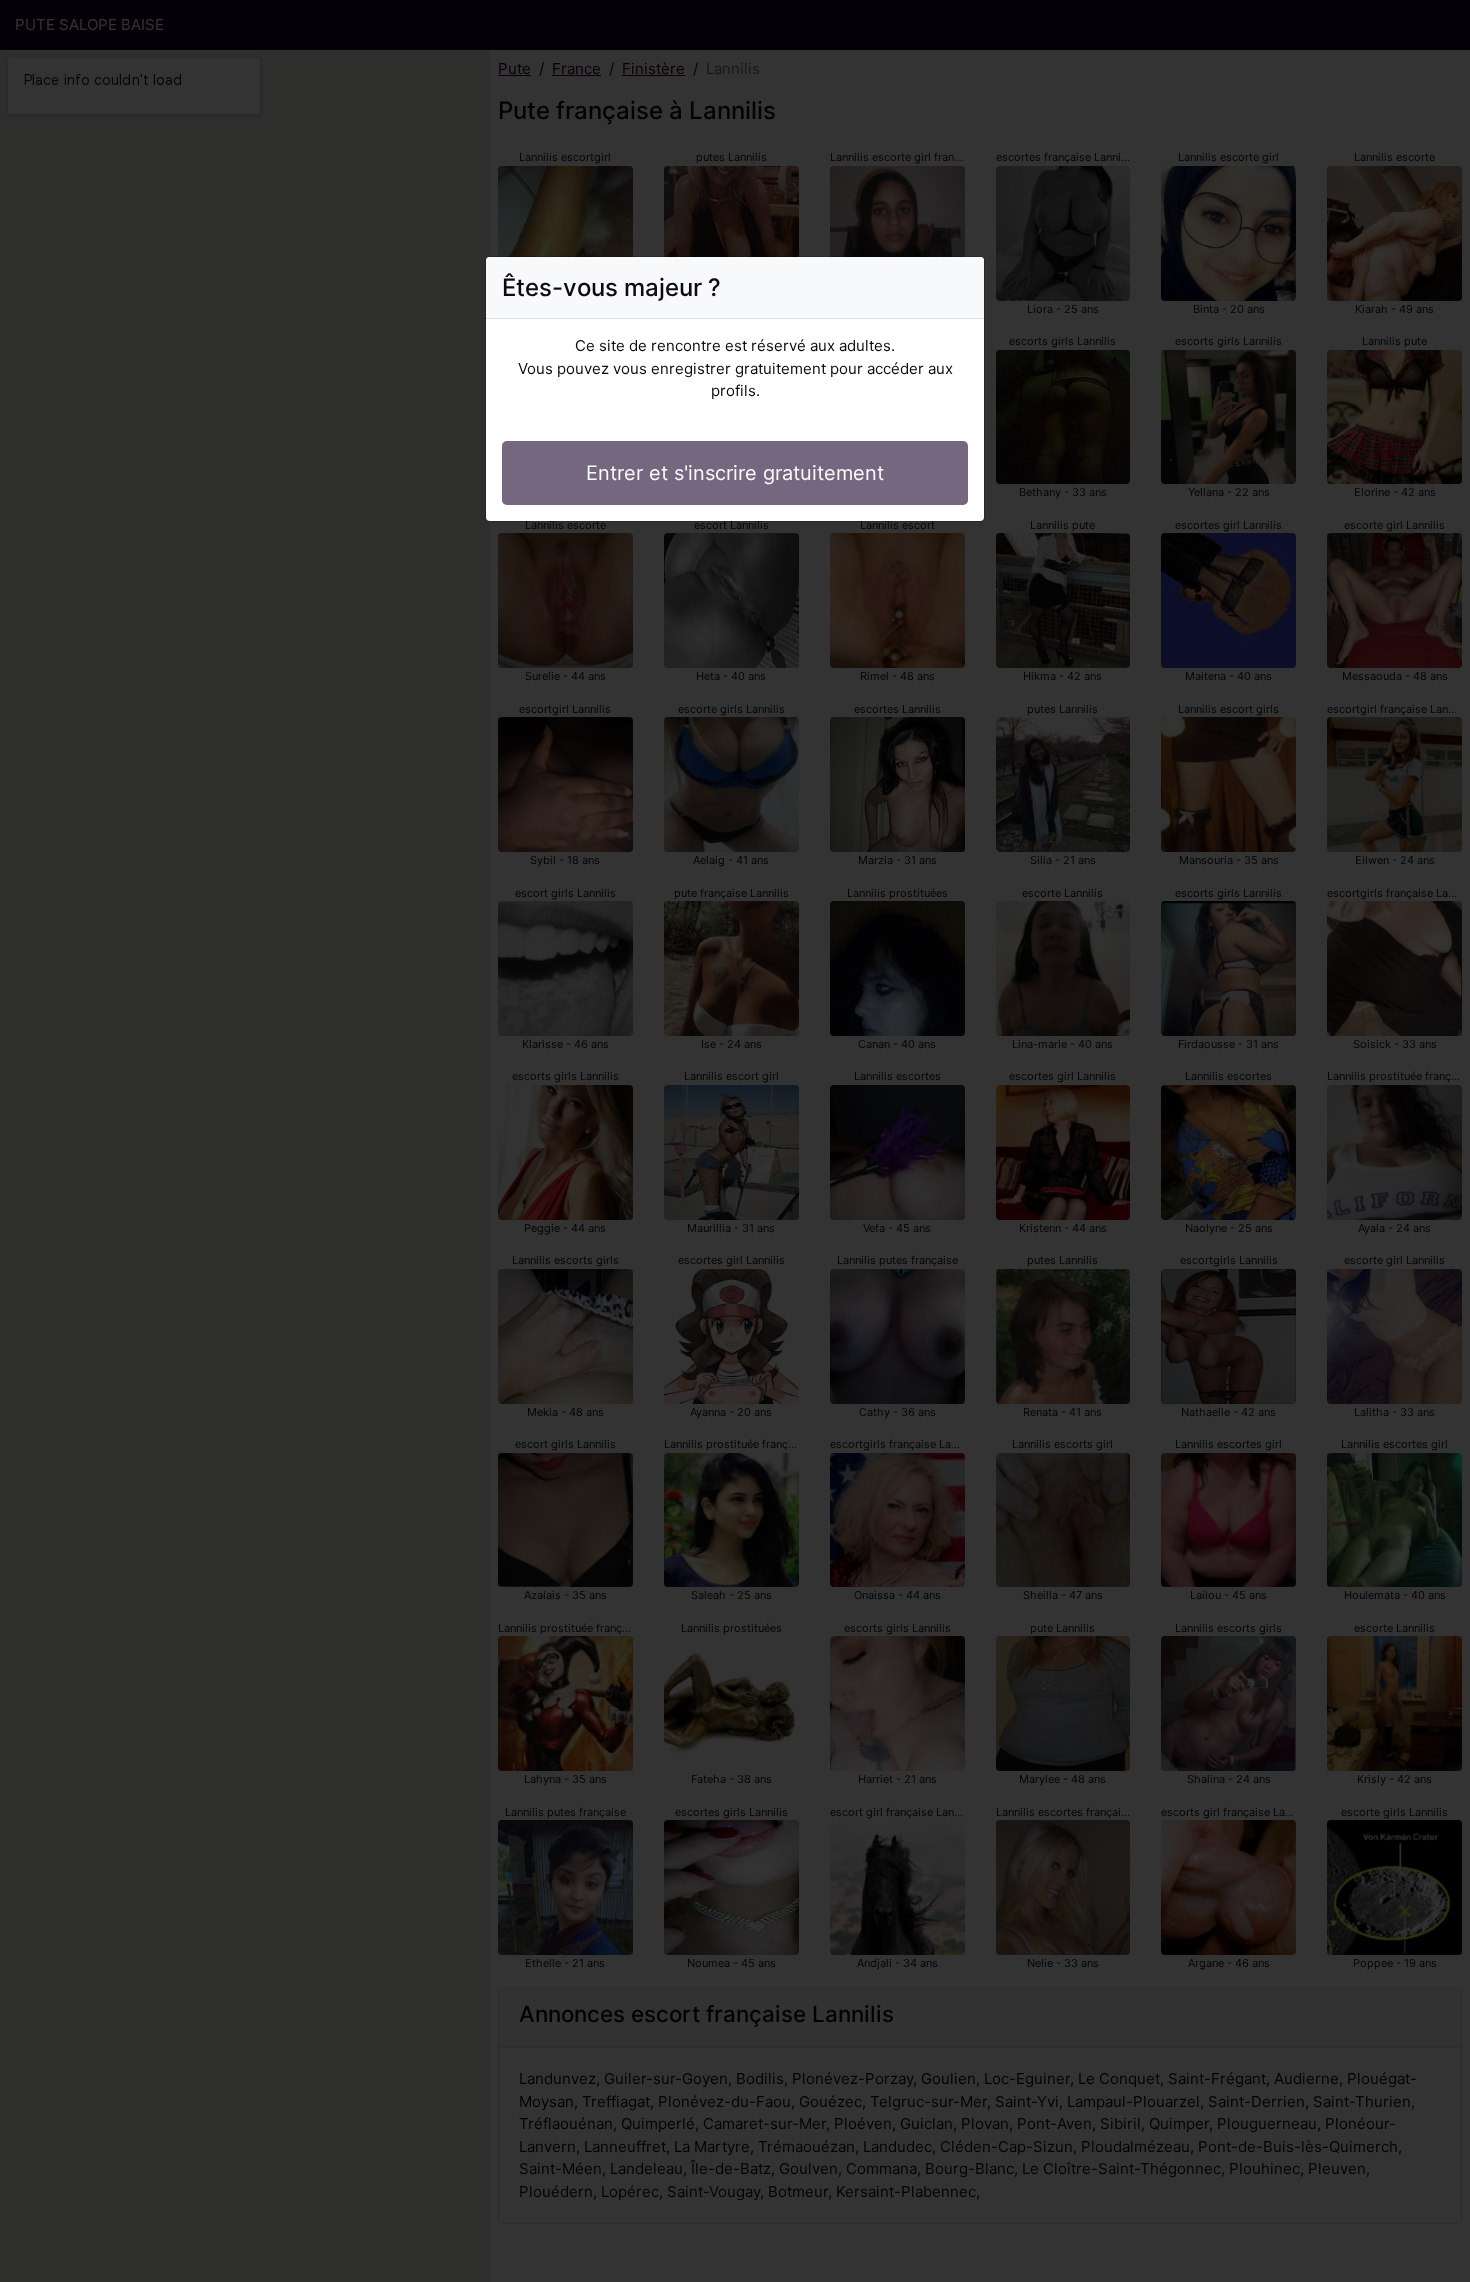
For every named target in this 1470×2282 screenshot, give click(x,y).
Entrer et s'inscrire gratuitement (735, 473)
